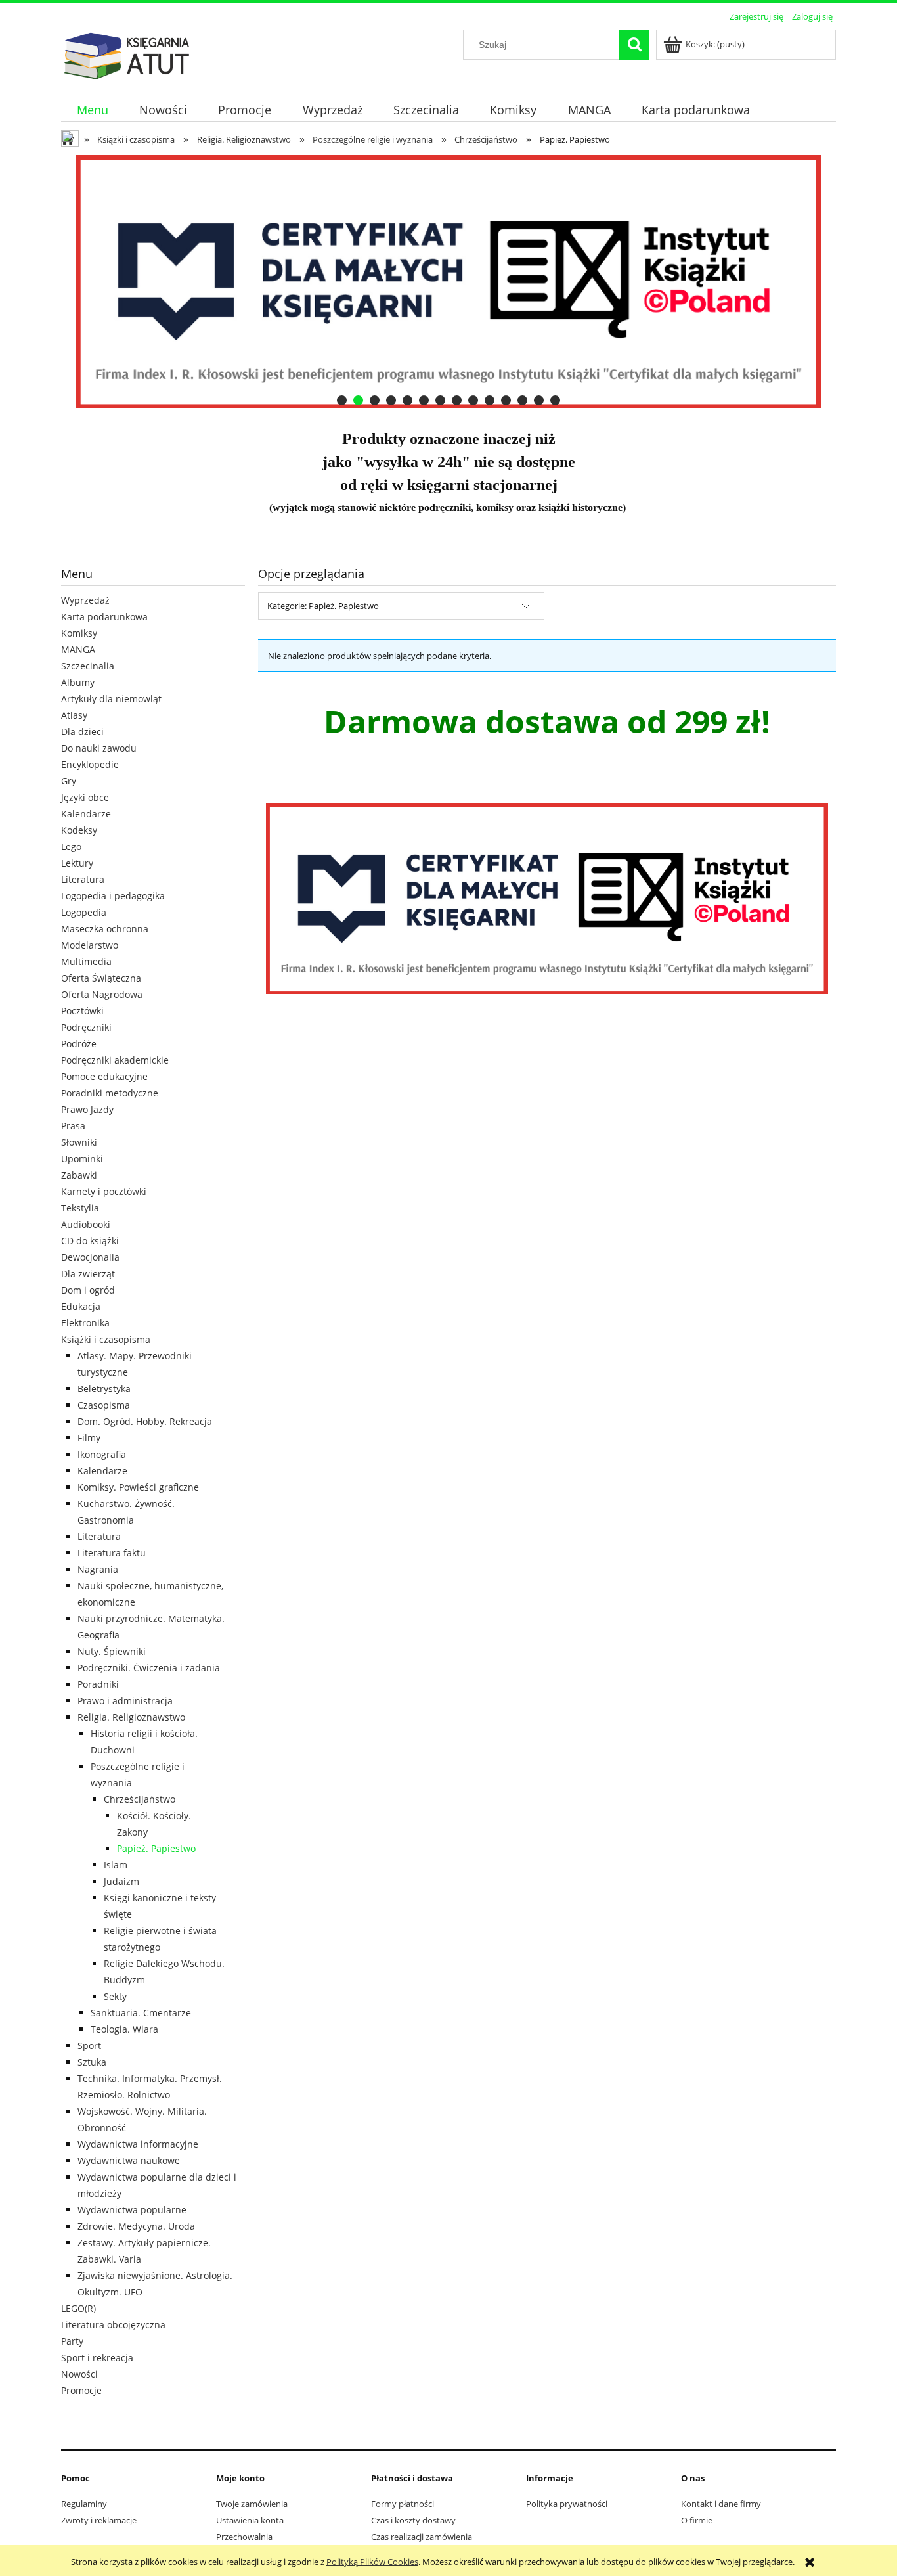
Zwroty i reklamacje (99, 2520)
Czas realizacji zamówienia (422, 2537)
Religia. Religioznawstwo (131, 1717)
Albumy (78, 682)
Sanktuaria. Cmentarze (141, 2013)
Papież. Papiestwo (156, 1848)
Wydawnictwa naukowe (129, 2160)
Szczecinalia (88, 666)
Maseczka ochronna (105, 929)
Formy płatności (403, 2504)
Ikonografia (102, 1454)
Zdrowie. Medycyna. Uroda (136, 2226)
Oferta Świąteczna (101, 978)
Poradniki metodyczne (110, 1093)
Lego (71, 847)
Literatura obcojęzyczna (113, 2325)
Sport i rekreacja (97, 2358)
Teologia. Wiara (124, 2029)
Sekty (115, 1996)
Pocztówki (82, 1011)
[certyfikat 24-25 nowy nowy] (448, 282)
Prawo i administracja (125, 1701)
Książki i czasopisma (106, 1339)
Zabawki (79, 1175)
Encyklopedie (90, 764)
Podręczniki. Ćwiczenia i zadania (149, 1668)
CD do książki (90, 1241)
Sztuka (92, 2062)
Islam (116, 1865)
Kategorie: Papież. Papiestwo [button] (323, 606)
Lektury (77, 863)
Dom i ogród (88, 1290)
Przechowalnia (244, 2537)
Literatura (83, 879)
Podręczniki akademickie (115, 1060)
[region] (448, 282)
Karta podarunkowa (104, 617)
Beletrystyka (104, 1389)
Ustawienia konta (250, 2520)
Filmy (89, 1438)
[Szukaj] (634, 45)
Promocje (81, 2390)
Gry (69, 781)
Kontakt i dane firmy (721, 2504)
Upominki (82, 1159)
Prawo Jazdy (87, 1109)
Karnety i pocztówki (104, 1191)
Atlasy (74, 715)
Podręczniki (86, 1027)
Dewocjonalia (90, 1257)
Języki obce (85, 797)
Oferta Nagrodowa (102, 994)
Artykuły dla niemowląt (111, 699)
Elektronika (85, 1323)
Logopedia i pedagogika (113, 896)
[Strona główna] (127, 54)
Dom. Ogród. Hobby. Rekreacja (145, 1421)
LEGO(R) (78, 2308)
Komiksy (79, 633)
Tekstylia (80, 1208)
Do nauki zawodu (99, 748)
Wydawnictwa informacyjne (138, 2144)
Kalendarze (86, 814)
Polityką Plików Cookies (372, 2562)
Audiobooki (86, 1224)
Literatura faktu (112, 1553)
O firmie (697, 2520)
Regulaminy (84, 2504)
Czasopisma (104, 1405)
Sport (89, 2045)
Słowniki (79, 1142)
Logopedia (84, 912)
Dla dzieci (82, 732)
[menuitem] (92, 110)
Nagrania (98, 1569)
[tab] (342, 400)
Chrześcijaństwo (140, 1799)
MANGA (78, 649)
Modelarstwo (90, 945)
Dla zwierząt (88, 1274)
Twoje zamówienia (252, 2504)
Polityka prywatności (567, 2504)
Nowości (79, 2374)
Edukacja (81, 1306)
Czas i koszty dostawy (413, 2520)
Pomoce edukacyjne (104, 1076)
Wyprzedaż (85, 600)
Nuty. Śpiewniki (112, 1651)
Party (72, 2341)
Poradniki (98, 1684)
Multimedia (86, 961)
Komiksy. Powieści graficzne (138, 1487)
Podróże (79, 1044)
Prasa (73, 1126)
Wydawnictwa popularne (132, 2210)
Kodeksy (79, 830)
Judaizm (121, 1881)
